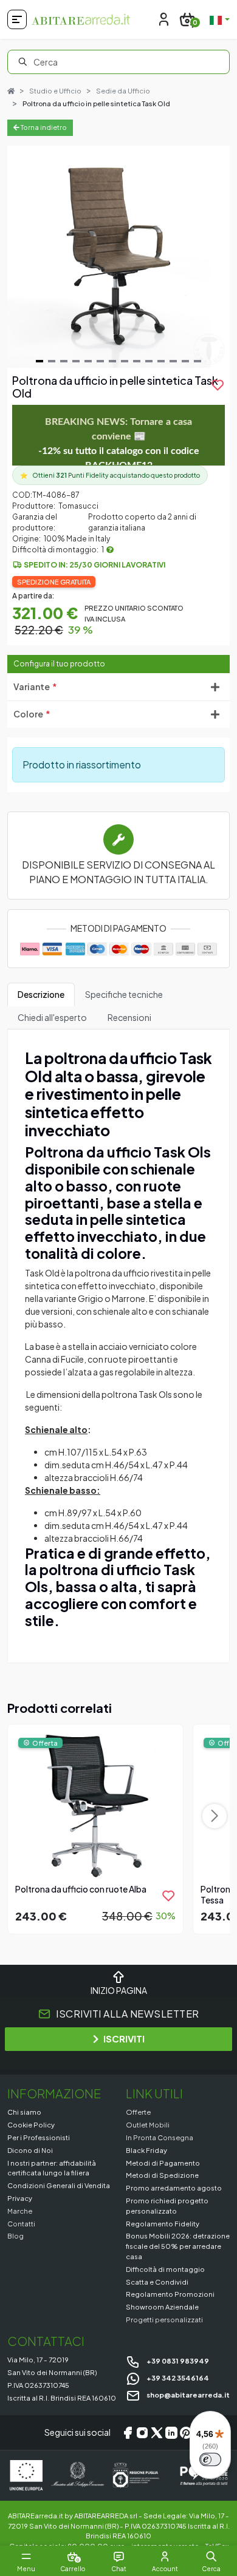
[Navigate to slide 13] (185, 361)
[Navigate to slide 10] (149, 361)
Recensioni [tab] (129, 1017)
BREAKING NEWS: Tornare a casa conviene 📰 (119, 444)
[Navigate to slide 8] (125, 361)
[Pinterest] (186, 2433)
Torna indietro (43, 127)
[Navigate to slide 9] (137, 361)
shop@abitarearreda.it (187, 2395)
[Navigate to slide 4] (76, 361)
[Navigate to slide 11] (161, 361)
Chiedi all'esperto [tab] (52, 1017)
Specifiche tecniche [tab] (124, 994)
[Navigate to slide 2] (52, 361)
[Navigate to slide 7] (112, 361)
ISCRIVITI (124, 2039)
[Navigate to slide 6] (100, 361)
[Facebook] (128, 2433)
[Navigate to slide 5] (88, 361)
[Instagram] (142, 2433)
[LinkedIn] (171, 2433)
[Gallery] (118, 257)
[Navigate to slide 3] (64, 361)
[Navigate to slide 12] (173, 361)
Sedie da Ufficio (123, 91)
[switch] (210, 2459)
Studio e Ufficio (55, 91)
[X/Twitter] (157, 2433)
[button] (211, 2557)
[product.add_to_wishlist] (168, 1896)
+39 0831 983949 (177, 2361)
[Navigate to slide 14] (197, 361)
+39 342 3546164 (177, 2378)
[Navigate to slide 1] (39, 361)
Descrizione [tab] (41, 994)
